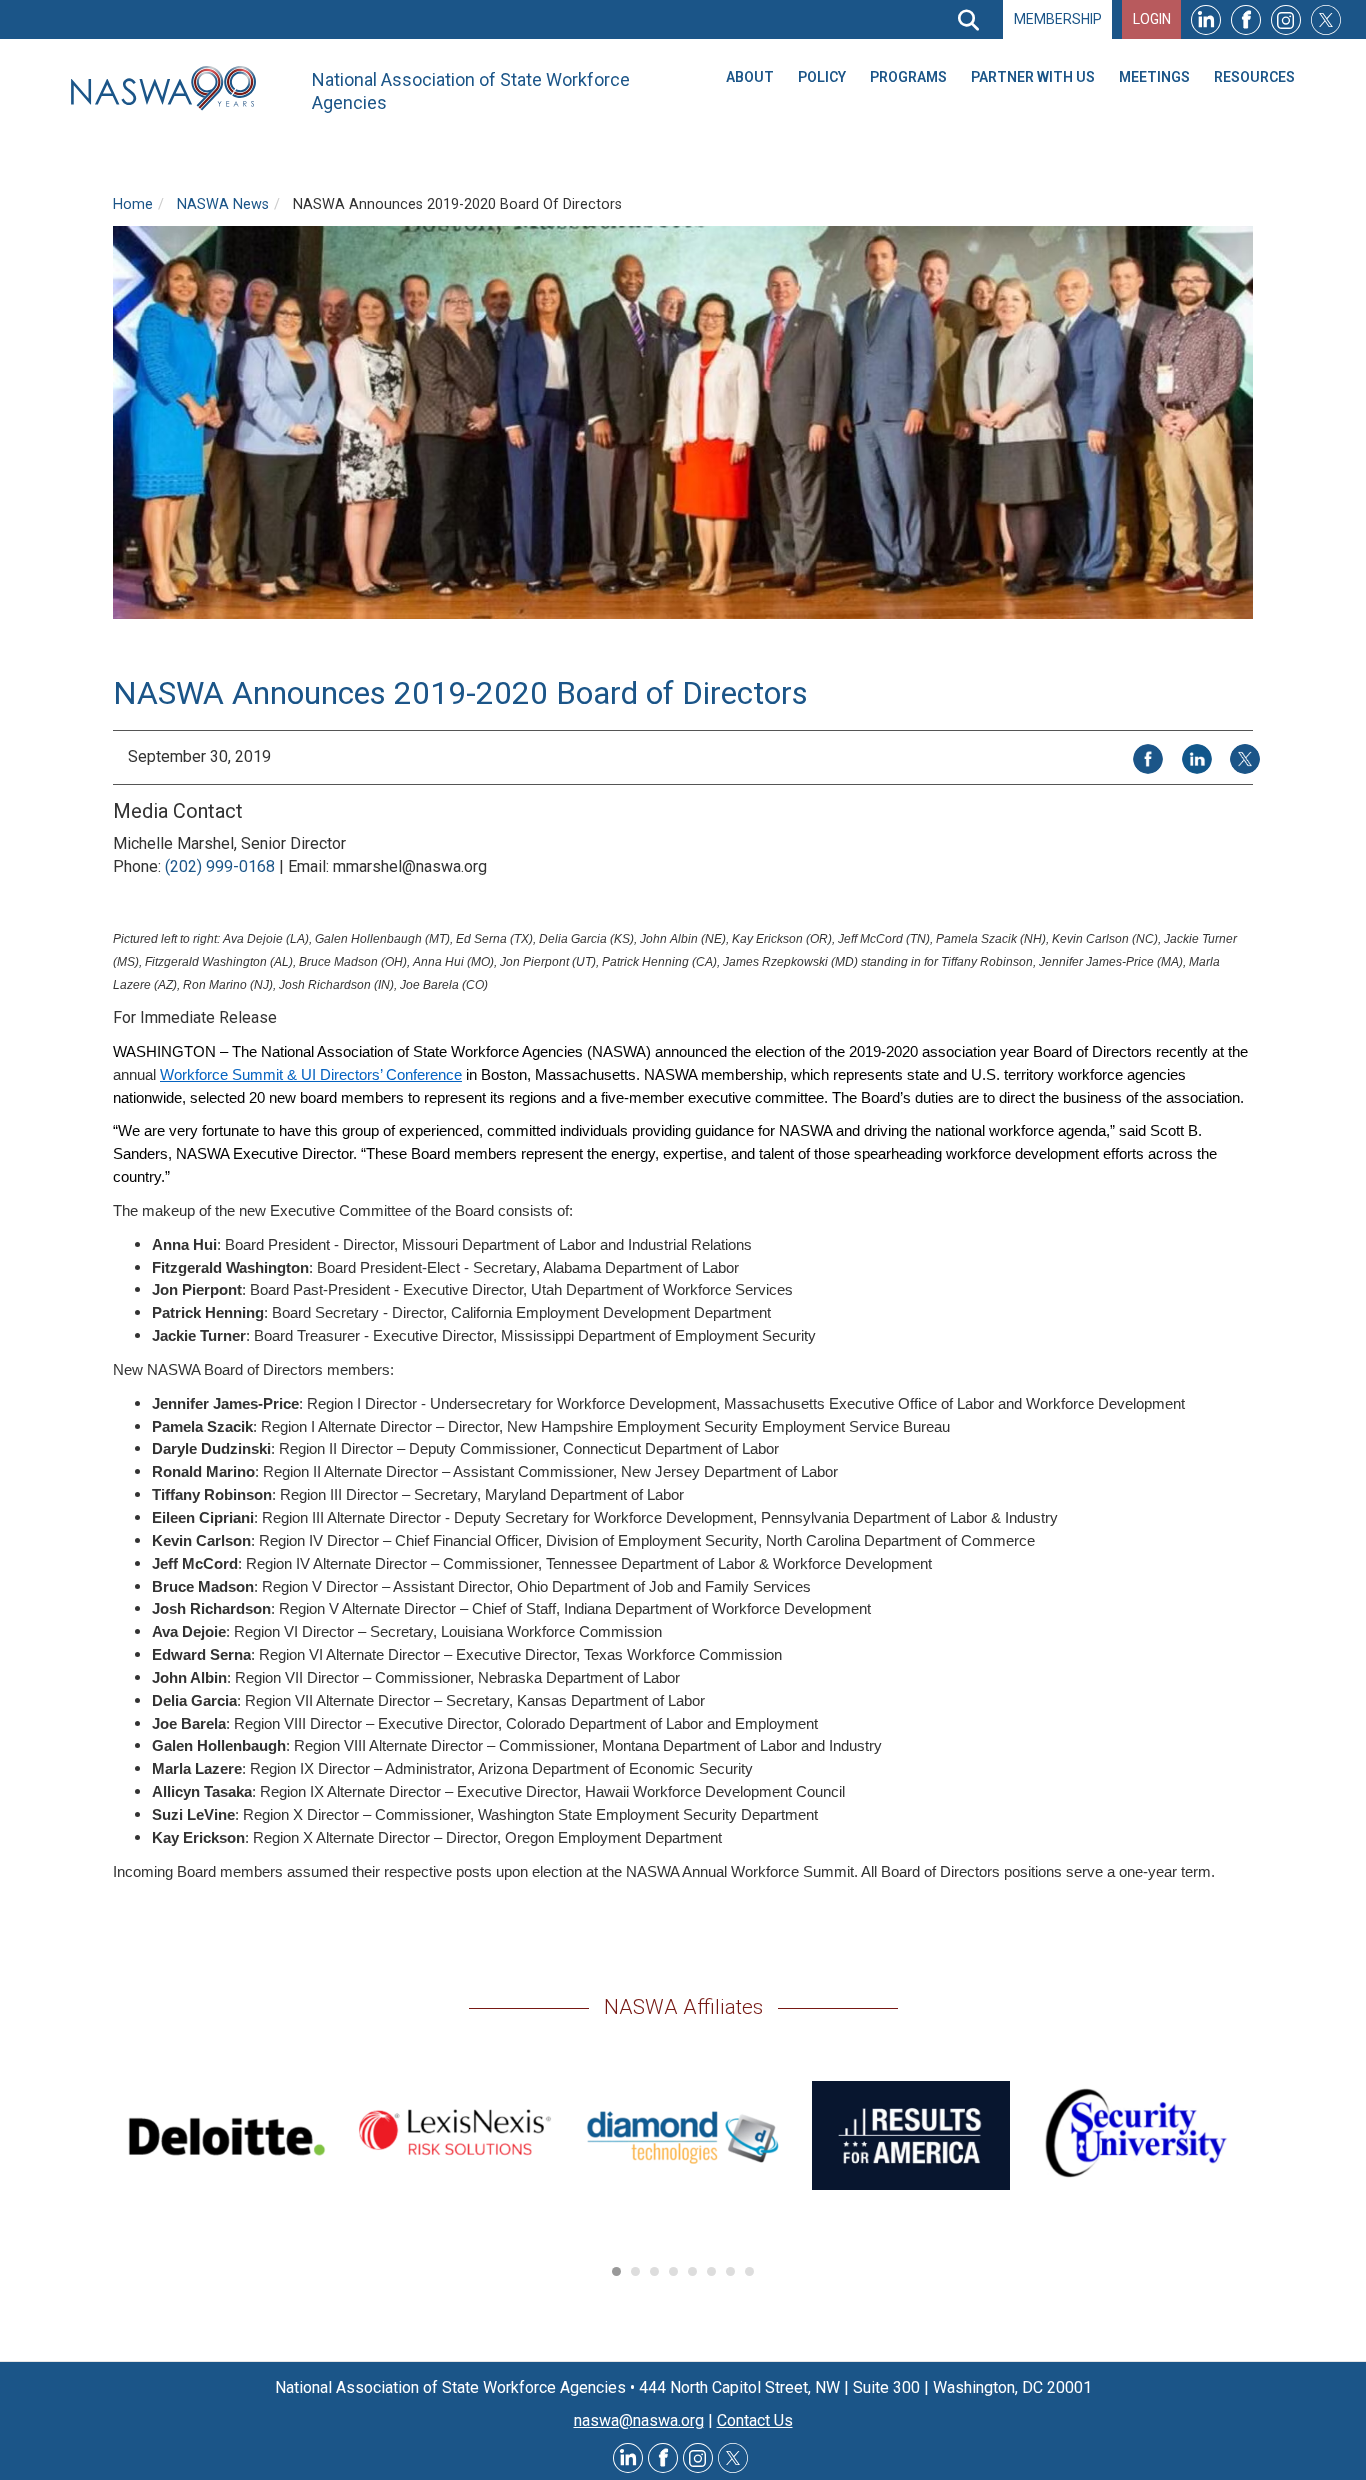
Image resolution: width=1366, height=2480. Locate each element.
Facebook (1246, 19)
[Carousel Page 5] (692, 2271)
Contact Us (755, 2420)
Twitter (1326, 19)
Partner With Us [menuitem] (1033, 77)
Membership (1058, 19)
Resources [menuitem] (1254, 77)
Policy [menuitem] (822, 77)
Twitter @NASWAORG (733, 2458)
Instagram (1286, 19)
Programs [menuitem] (908, 77)
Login (1152, 19)
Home (133, 204)
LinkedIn (1206, 19)
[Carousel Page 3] (654, 2271)
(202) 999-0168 (220, 866)
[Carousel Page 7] (730, 2271)
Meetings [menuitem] (1154, 77)
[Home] (171, 88)
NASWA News (223, 204)
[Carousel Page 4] (673, 2271)
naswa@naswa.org (639, 2420)
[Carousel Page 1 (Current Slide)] (616, 2271)
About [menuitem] (750, 77)
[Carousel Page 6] (711, 2271)
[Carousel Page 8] (749, 2271)
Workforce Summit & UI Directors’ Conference (311, 1075)
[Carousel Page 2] (635, 2271)
